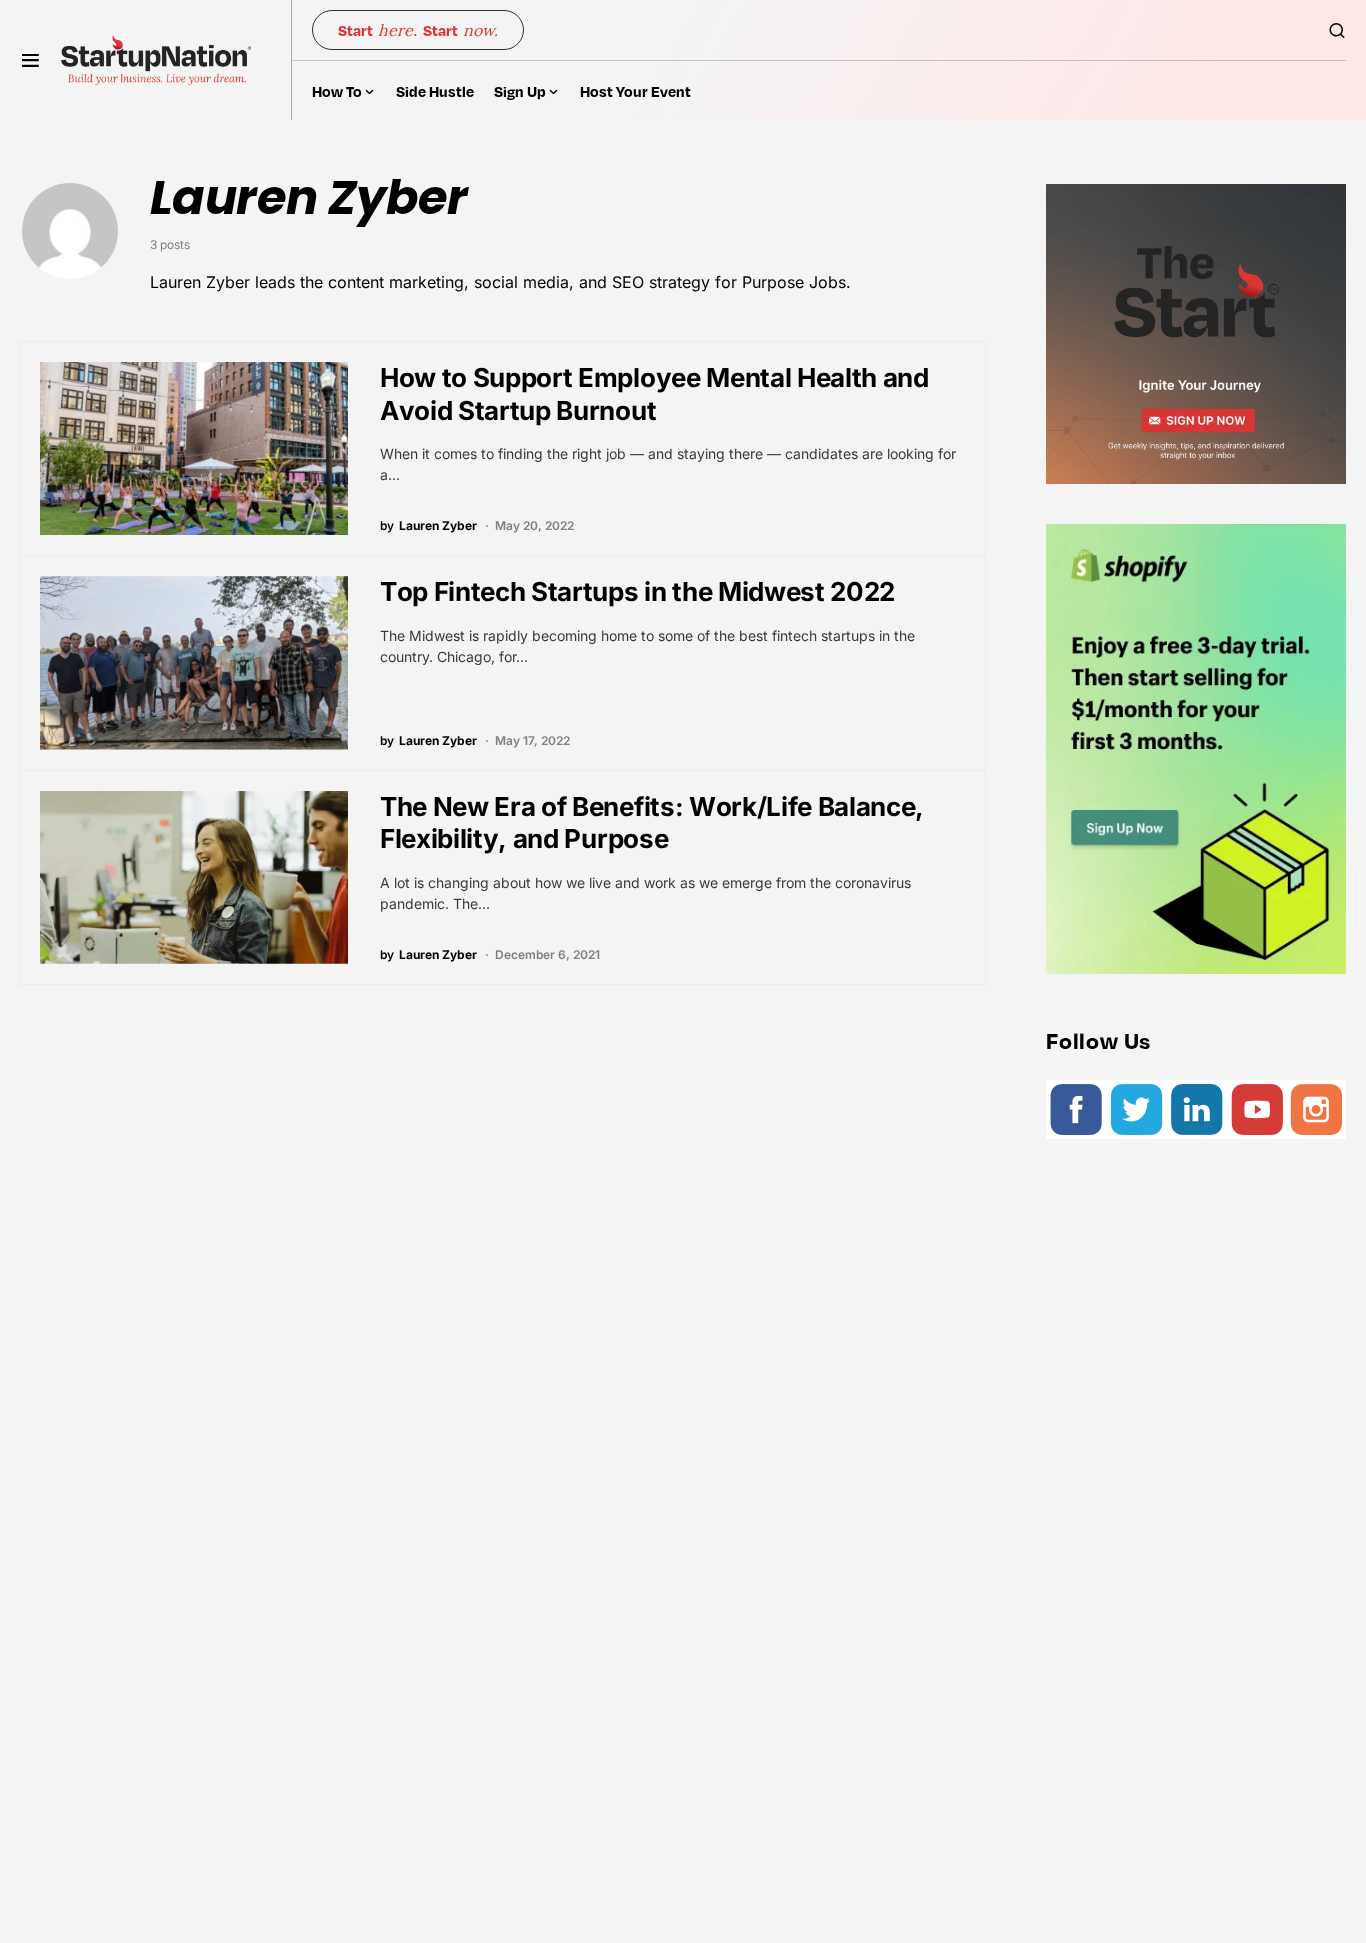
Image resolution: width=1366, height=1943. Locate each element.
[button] (30, 60)
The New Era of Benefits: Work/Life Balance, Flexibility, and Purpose (652, 823)
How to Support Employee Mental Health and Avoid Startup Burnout (654, 394)
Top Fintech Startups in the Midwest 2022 (637, 591)
